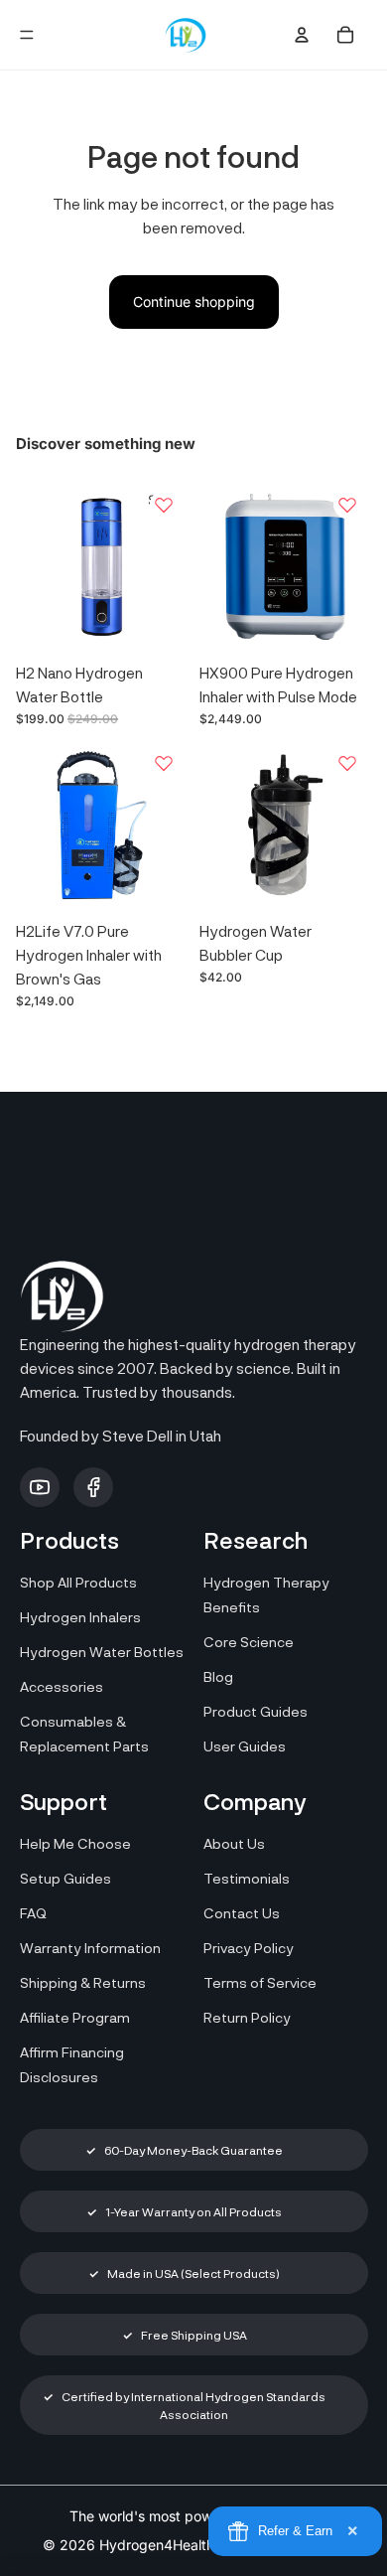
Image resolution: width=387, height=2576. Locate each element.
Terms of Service (260, 1982)
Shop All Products (78, 1582)
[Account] (302, 35)
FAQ (33, 1913)
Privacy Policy (249, 1948)
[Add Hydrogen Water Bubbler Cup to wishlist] (347, 763)
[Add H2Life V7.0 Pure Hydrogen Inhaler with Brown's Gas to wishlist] (164, 763)
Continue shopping (194, 302)
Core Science (249, 1642)
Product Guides (256, 1711)
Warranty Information (90, 1948)
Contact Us (242, 1913)
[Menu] (27, 35)
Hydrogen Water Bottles (102, 1652)
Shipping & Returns (83, 1982)
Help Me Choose (75, 1843)
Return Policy (247, 2017)
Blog (218, 1676)
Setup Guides (65, 1878)
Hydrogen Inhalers (80, 1617)
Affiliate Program (75, 2017)
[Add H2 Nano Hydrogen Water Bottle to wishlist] (164, 505)
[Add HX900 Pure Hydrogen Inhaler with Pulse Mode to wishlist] (347, 505)
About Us (234, 1843)
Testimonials (247, 1878)
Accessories (62, 1686)
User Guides (245, 1746)
